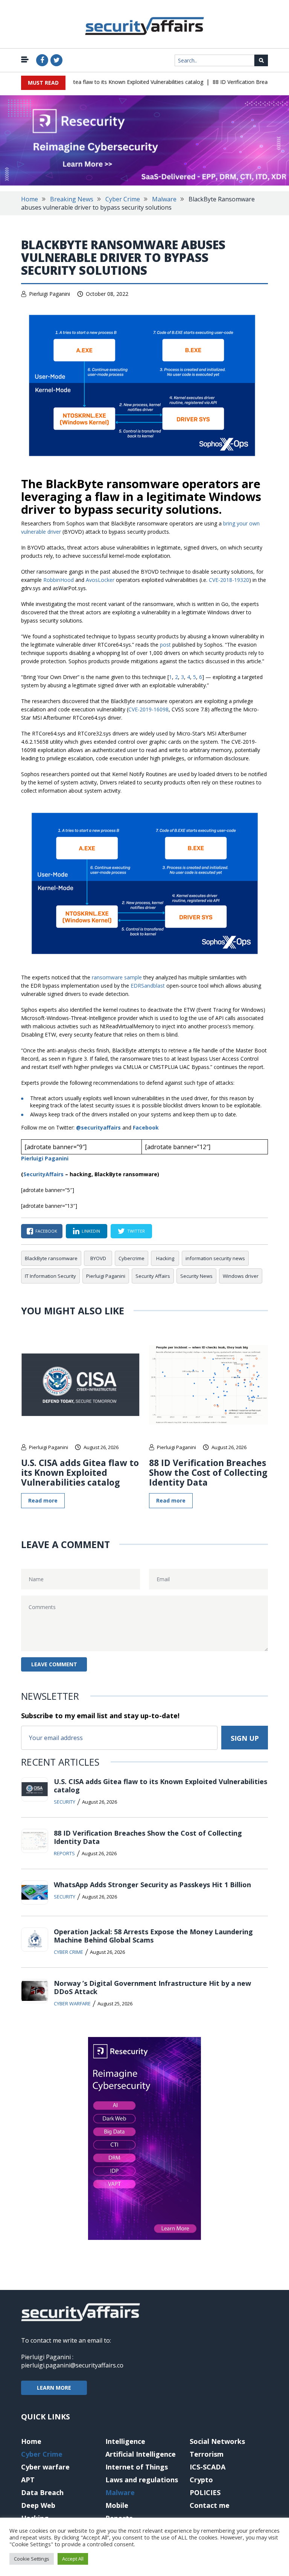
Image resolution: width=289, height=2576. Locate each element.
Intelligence (125, 2441)
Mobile (117, 2505)
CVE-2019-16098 (148, 709)
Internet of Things (137, 2467)
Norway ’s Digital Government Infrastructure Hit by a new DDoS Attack (152, 1987)
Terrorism (207, 2454)
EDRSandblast (148, 986)
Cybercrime (132, 1258)
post (165, 645)
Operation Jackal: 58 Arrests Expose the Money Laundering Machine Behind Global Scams (153, 1936)
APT (28, 2480)
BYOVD (98, 1258)
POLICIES (205, 2492)
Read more (43, 1500)
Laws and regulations (142, 2480)
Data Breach (42, 2492)
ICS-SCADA (208, 2467)
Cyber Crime (123, 199)
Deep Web (38, 2505)
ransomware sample (117, 977)
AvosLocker (100, 580)
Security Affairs (153, 1276)
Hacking (165, 1258)
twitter (136, 1231)
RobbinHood (59, 580)
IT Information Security (50, 1276)
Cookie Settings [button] (32, 2559)
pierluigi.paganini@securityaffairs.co (72, 2365)
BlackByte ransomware (51, 1258)
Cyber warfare (72, 2004)
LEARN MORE (54, 2388)
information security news (215, 1258)
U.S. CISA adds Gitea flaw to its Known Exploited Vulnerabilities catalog (103, 82)
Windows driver (241, 1276)
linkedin (91, 1231)
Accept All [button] (73, 2559)
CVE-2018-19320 (229, 580)
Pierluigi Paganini (49, 294)
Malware (164, 199)
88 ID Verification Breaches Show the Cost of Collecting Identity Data (208, 1472)
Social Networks (217, 2441)
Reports (64, 1853)
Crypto (201, 2480)
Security (65, 1802)
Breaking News (72, 199)
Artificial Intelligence (141, 2454)
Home (30, 199)
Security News (196, 1276)
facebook (46, 1231)
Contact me (210, 2505)
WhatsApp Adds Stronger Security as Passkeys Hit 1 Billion (152, 1885)
